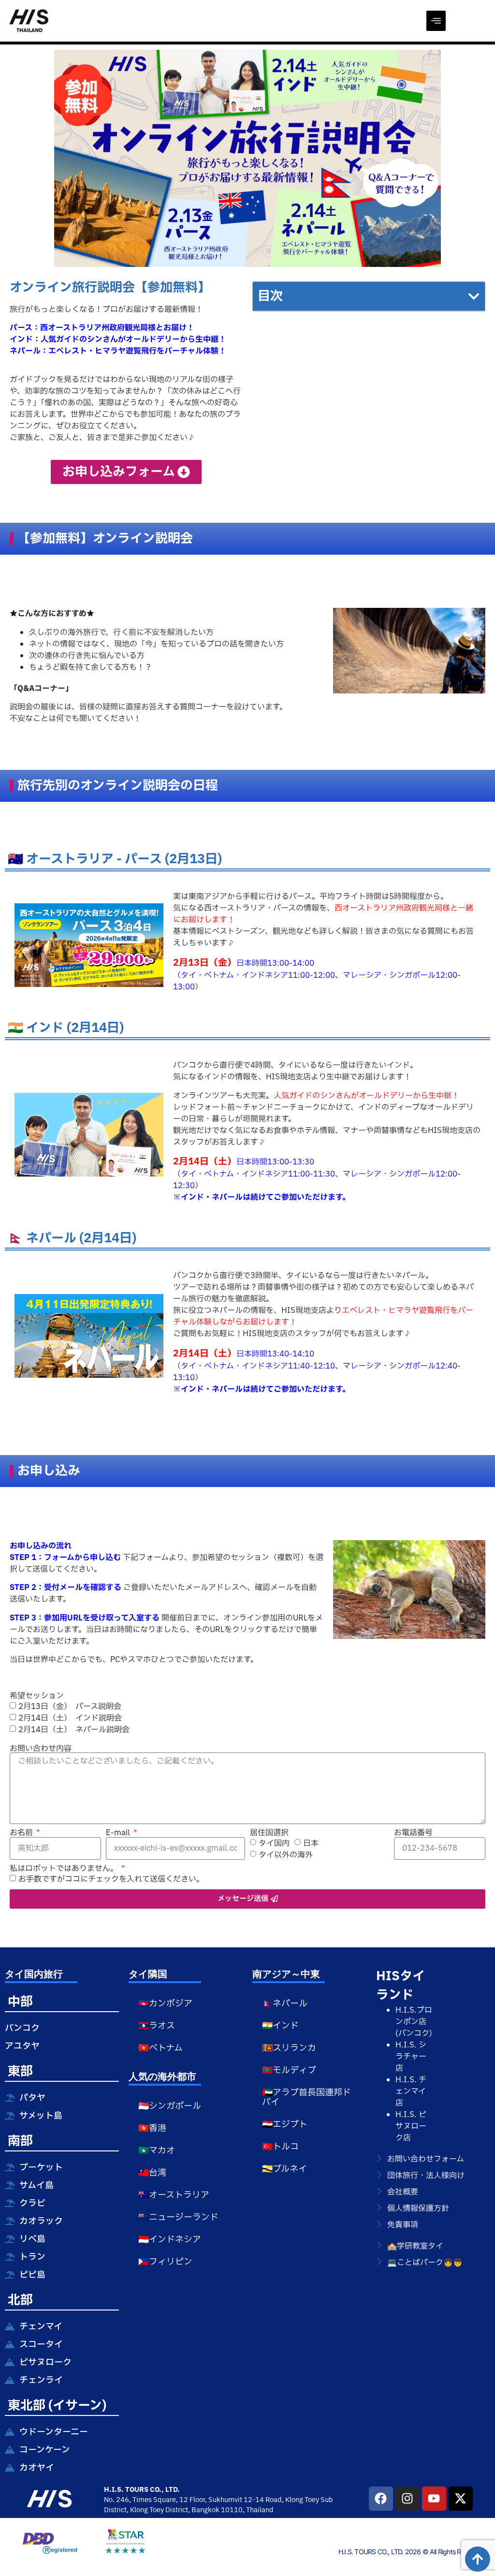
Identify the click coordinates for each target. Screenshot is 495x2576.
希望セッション (37, 1696)
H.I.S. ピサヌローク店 (411, 2126)
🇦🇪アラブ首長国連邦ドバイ (306, 2098)
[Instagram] (408, 2499)
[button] (436, 21)
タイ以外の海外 (286, 1855)
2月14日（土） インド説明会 (70, 1718)
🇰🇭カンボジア (165, 2004)
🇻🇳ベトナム (160, 2048)
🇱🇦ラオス (157, 2026)
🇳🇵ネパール (285, 2004)
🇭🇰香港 (152, 2128)
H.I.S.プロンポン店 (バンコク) (414, 2022)
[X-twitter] (461, 2499)
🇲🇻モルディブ (289, 2070)
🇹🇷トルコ (280, 2147)
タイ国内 (274, 1843)
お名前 (22, 1833)
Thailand (260, 2510)
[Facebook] (381, 2499)
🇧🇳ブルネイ (284, 2169)
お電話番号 (413, 1833)
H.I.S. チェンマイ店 (411, 2091)
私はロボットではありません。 (65, 1869)
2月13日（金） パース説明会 (70, 1706)
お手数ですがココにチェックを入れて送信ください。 (111, 1879)
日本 (311, 1843)
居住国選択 (269, 1833)
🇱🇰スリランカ (289, 2048)
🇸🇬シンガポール (170, 2106)
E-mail (119, 1833)
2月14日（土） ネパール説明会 (74, 1729)
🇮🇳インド (280, 2026)
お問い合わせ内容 (41, 1749)
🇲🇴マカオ (157, 2151)
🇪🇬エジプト (285, 2125)
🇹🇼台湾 (152, 2173)
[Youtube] (434, 2499)
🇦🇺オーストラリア (174, 2195)
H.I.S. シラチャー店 (411, 2057)
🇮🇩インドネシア (170, 2240)
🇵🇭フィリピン (165, 2262)
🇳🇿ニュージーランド (178, 2217)
